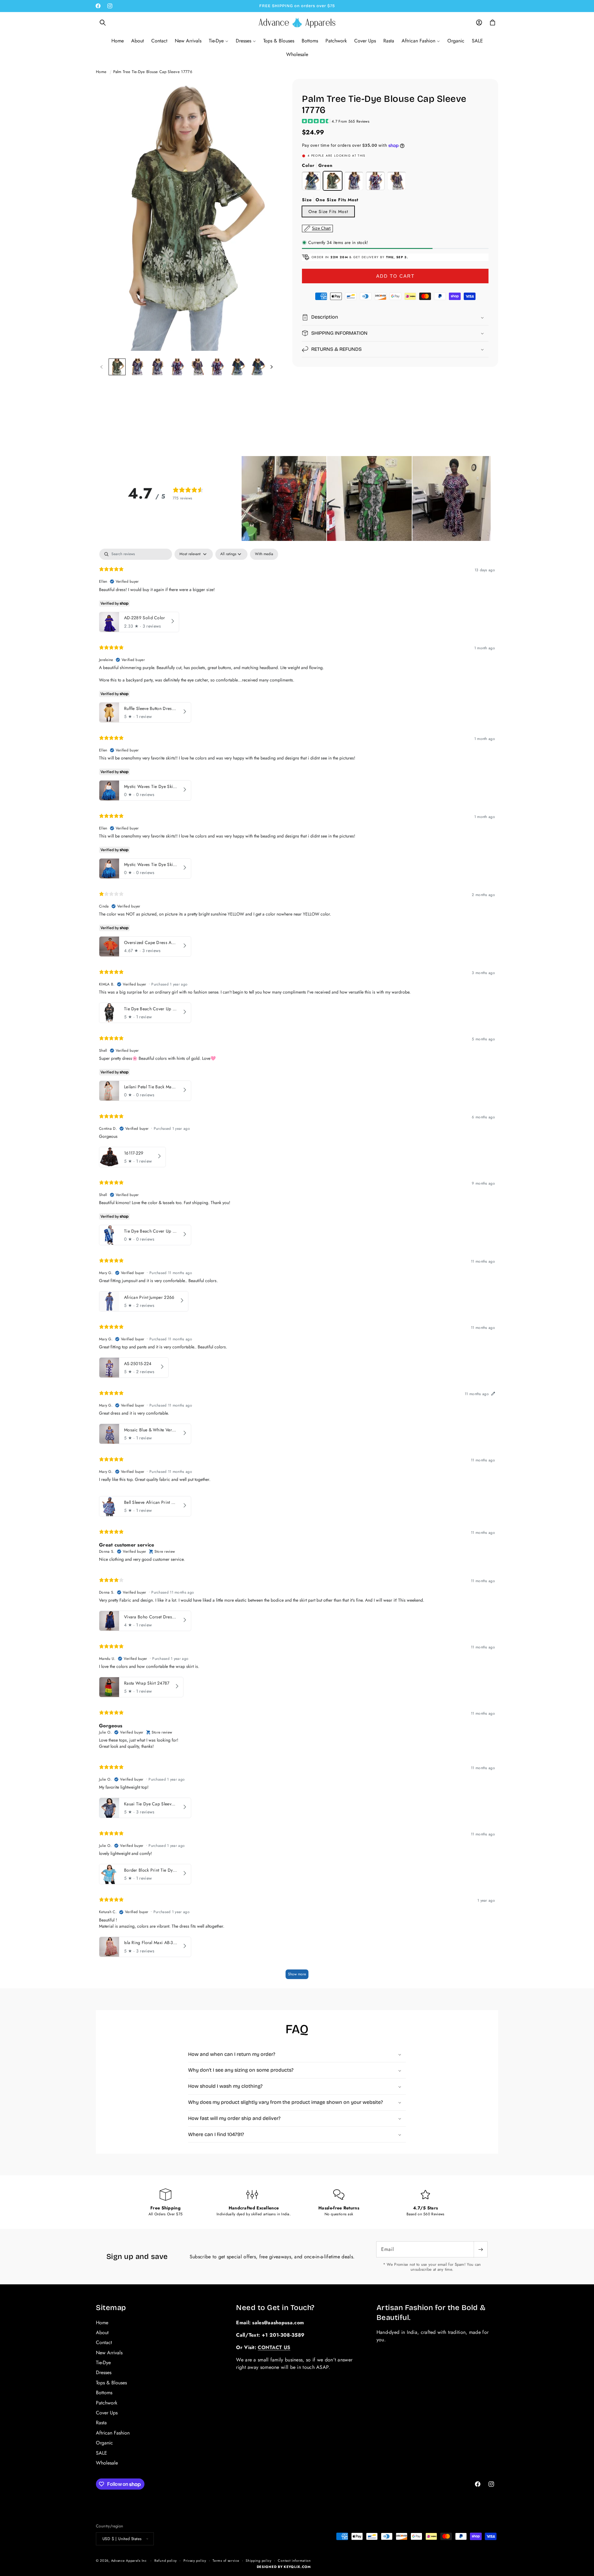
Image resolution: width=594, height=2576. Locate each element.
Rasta (101, 2423)
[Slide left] (101, 367)
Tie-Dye (103, 2362)
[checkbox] (264, 554)
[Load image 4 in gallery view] (177, 367)
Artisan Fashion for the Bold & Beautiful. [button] (431, 2312)
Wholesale (107, 2463)
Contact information (294, 2560)
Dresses (104, 2372)
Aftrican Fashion (113, 2432)
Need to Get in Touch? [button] (275, 2308)
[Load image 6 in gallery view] (217, 367)
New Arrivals (109, 2352)
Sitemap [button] (111, 2308)
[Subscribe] (480, 2249)
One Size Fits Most (328, 211)
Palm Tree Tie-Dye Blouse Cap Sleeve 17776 (153, 72)
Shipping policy (259, 2560)
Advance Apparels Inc (129, 2560)
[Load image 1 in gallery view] (117, 367)
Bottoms (104, 2393)
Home (101, 72)
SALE (101, 2453)
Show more (297, 1974)
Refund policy (166, 2560)
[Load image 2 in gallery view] (137, 367)
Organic (104, 2443)
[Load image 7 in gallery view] (237, 367)
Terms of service (226, 2560)
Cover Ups (107, 2412)
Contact (104, 2342)
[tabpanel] (297, 1267)
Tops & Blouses (111, 2382)
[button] (103, 23)
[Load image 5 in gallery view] (198, 367)
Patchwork (107, 2402)
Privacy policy (195, 2560)
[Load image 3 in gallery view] (157, 367)
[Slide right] (271, 367)
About (102, 2332)
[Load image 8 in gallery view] (258, 367)
